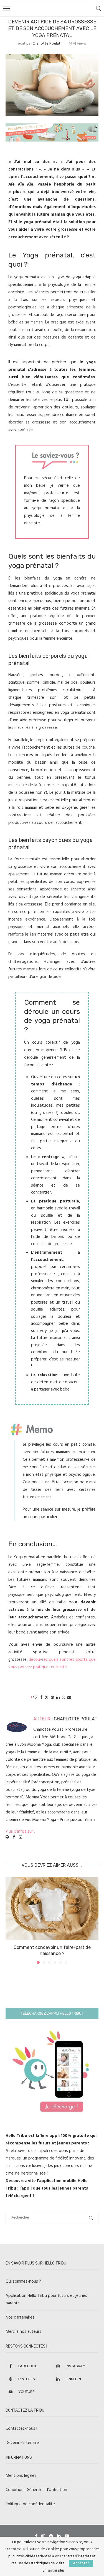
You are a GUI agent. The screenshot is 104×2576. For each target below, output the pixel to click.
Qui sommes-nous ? (23, 2282)
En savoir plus (54, 2571)
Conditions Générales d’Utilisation (36, 2490)
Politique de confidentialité (30, 2504)
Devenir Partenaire (22, 2443)
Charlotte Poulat (46, 44)
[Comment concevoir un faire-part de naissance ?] (52, 1908)
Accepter (81, 2563)
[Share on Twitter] (47, 1698)
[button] (10, 1920)
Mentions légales (21, 2476)
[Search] (98, 8)
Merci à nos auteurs (23, 2332)
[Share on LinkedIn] (58, 1698)
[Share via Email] (69, 1698)
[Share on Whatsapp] (64, 1698)
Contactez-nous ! (21, 2429)
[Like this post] (35, 1698)
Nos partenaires (20, 2317)
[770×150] (52, 127)
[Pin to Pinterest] (52, 1698)
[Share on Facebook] (41, 1698)
